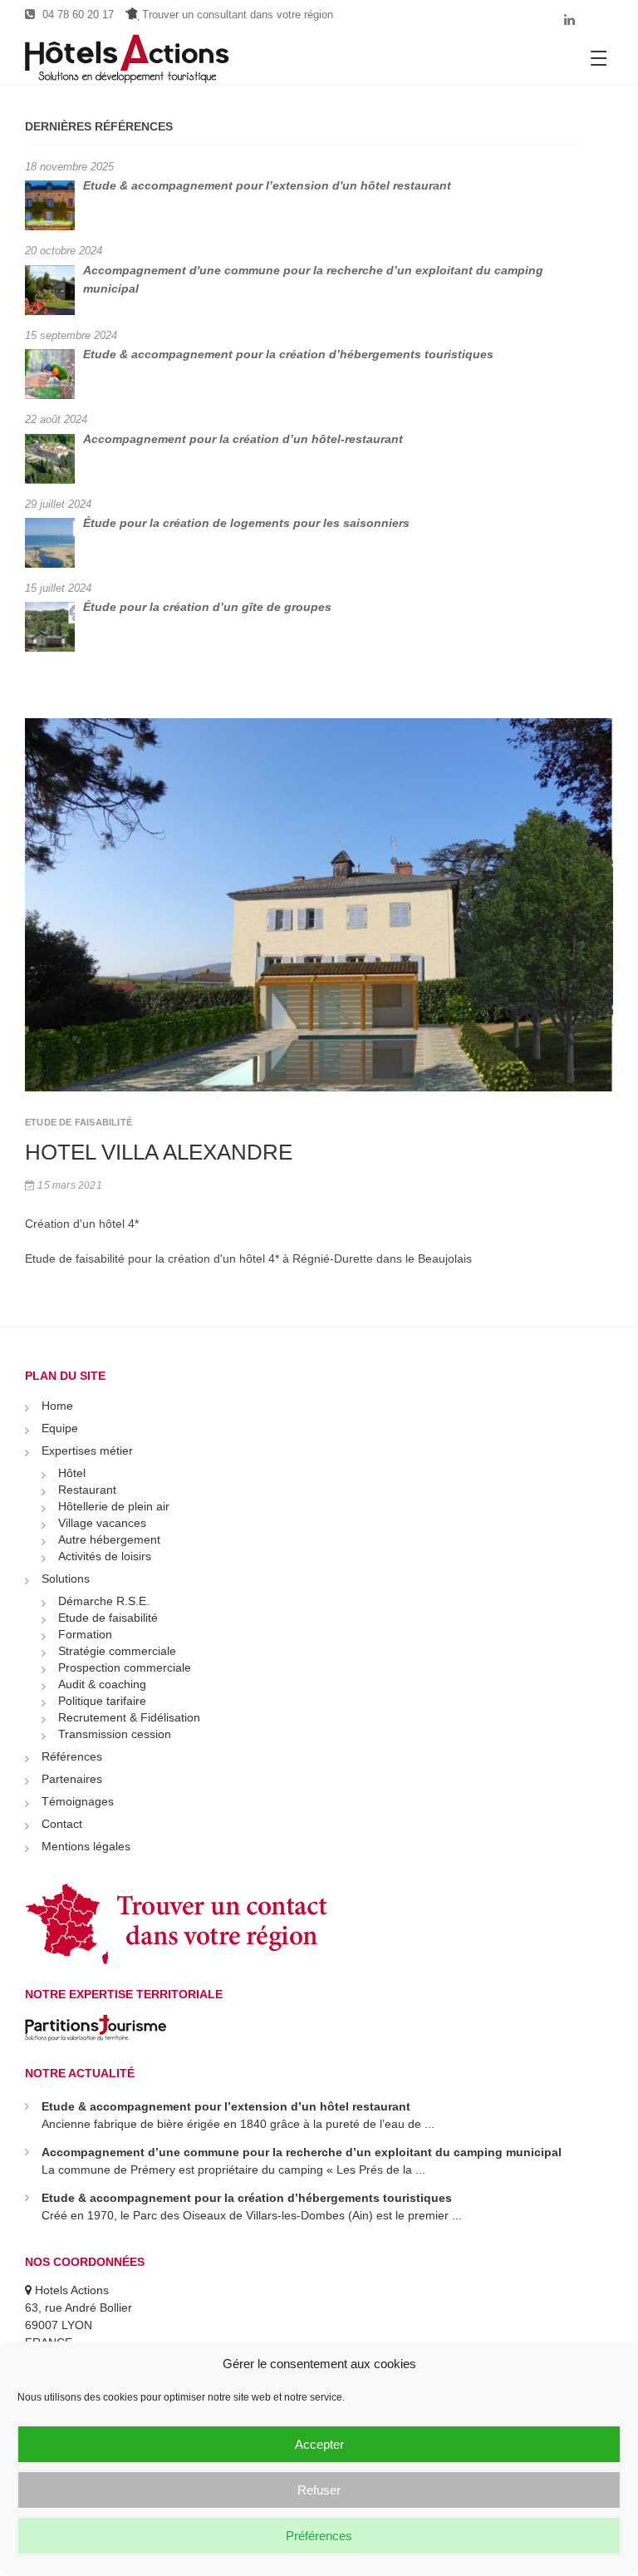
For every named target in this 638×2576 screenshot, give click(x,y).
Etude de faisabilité (108, 1618)
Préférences (319, 2536)
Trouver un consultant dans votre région (236, 15)
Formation (85, 1634)
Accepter (319, 2444)
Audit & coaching (102, 1684)
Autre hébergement (109, 1539)
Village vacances (102, 1523)
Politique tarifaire (102, 1701)
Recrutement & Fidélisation (129, 1717)
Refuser (319, 2490)
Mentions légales (86, 1846)
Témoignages (78, 1801)
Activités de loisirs (105, 1556)
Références (72, 1756)
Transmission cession (115, 1734)
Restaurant (87, 1490)
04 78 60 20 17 (76, 15)
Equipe (60, 1428)
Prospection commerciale (125, 1667)
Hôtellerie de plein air (114, 1506)
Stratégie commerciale (117, 1651)
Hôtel (72, 1473)
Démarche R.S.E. (104, 1601)
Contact (62, 1824)
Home (57, 1406)
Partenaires (72, 1779)
